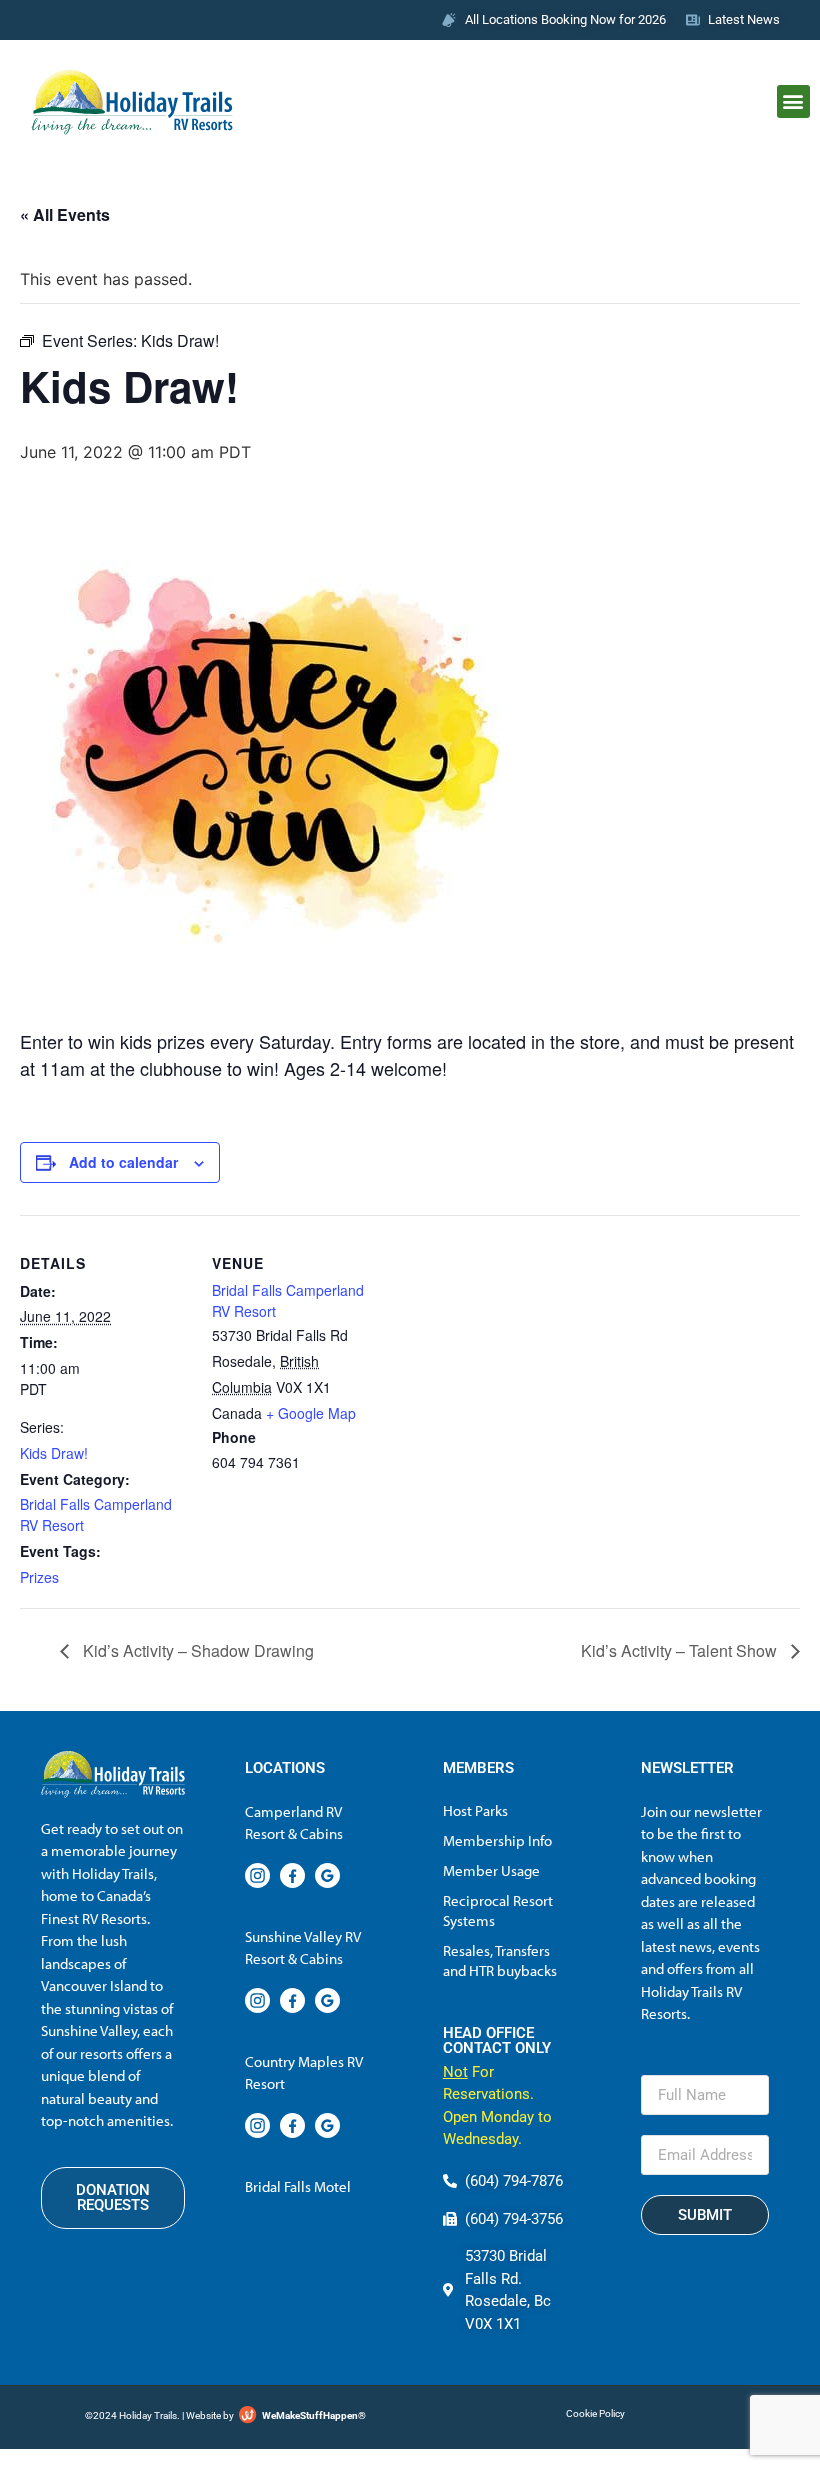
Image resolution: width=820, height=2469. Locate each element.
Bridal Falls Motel (298, 2186)
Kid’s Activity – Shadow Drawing (196, 1650)
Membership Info (497, 1840)
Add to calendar (123, 1162)
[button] (793, 101)
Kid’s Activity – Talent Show (681, 1650)
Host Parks (475, 1810)
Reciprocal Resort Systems (498, 1910)
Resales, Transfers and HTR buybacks (500, 1960)
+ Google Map (311, 1413)
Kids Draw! (54, 1453)
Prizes (39, 1577)
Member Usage (491, 1870)
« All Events (65, 214)
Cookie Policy (595, 2413)
